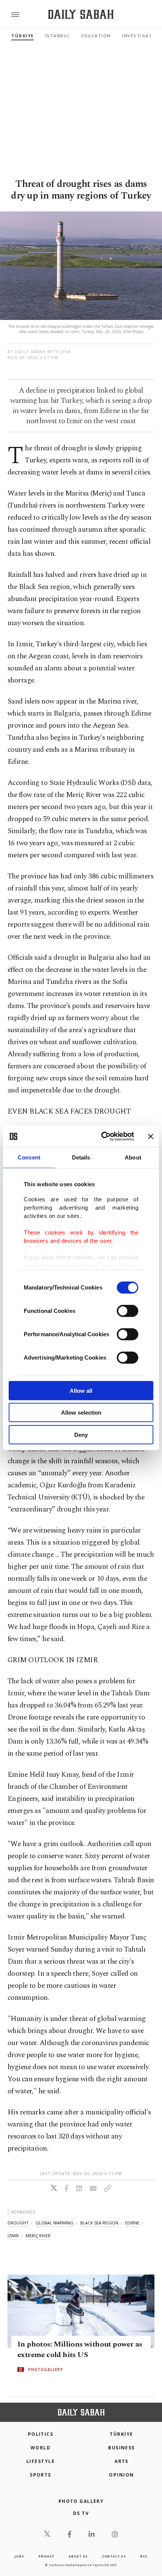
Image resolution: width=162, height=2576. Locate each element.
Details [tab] (81, 1157)
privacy (46, 2556)
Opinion (121, 2475)
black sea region (99, 2223)
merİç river (38, 2236)
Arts (121, 2461)
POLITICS (41, 2434)
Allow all (81, 1390)
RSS (144, 2556)
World (40, 2448)
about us (78, 2556)
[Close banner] (151, 1137)
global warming (54, 2223)
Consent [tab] (29, 1157)
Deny (81, 1434)
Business (121, 2448)
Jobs (19, 2556)
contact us (114, 2556)
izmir (13, 2236)
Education (96, 36)
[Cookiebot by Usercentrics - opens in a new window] (102, 1137)
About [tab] (133, 1157)
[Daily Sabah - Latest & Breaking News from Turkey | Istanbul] (81, 15)
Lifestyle (40, 2461)
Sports (40, 2475)
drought (18, 2223)
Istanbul (58, 36)
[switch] (128, 1311)
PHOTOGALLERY (46, 2369)
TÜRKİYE (23, 36)
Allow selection (81, 1413)
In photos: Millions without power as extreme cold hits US (80, 2350)
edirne (132, 2223)
